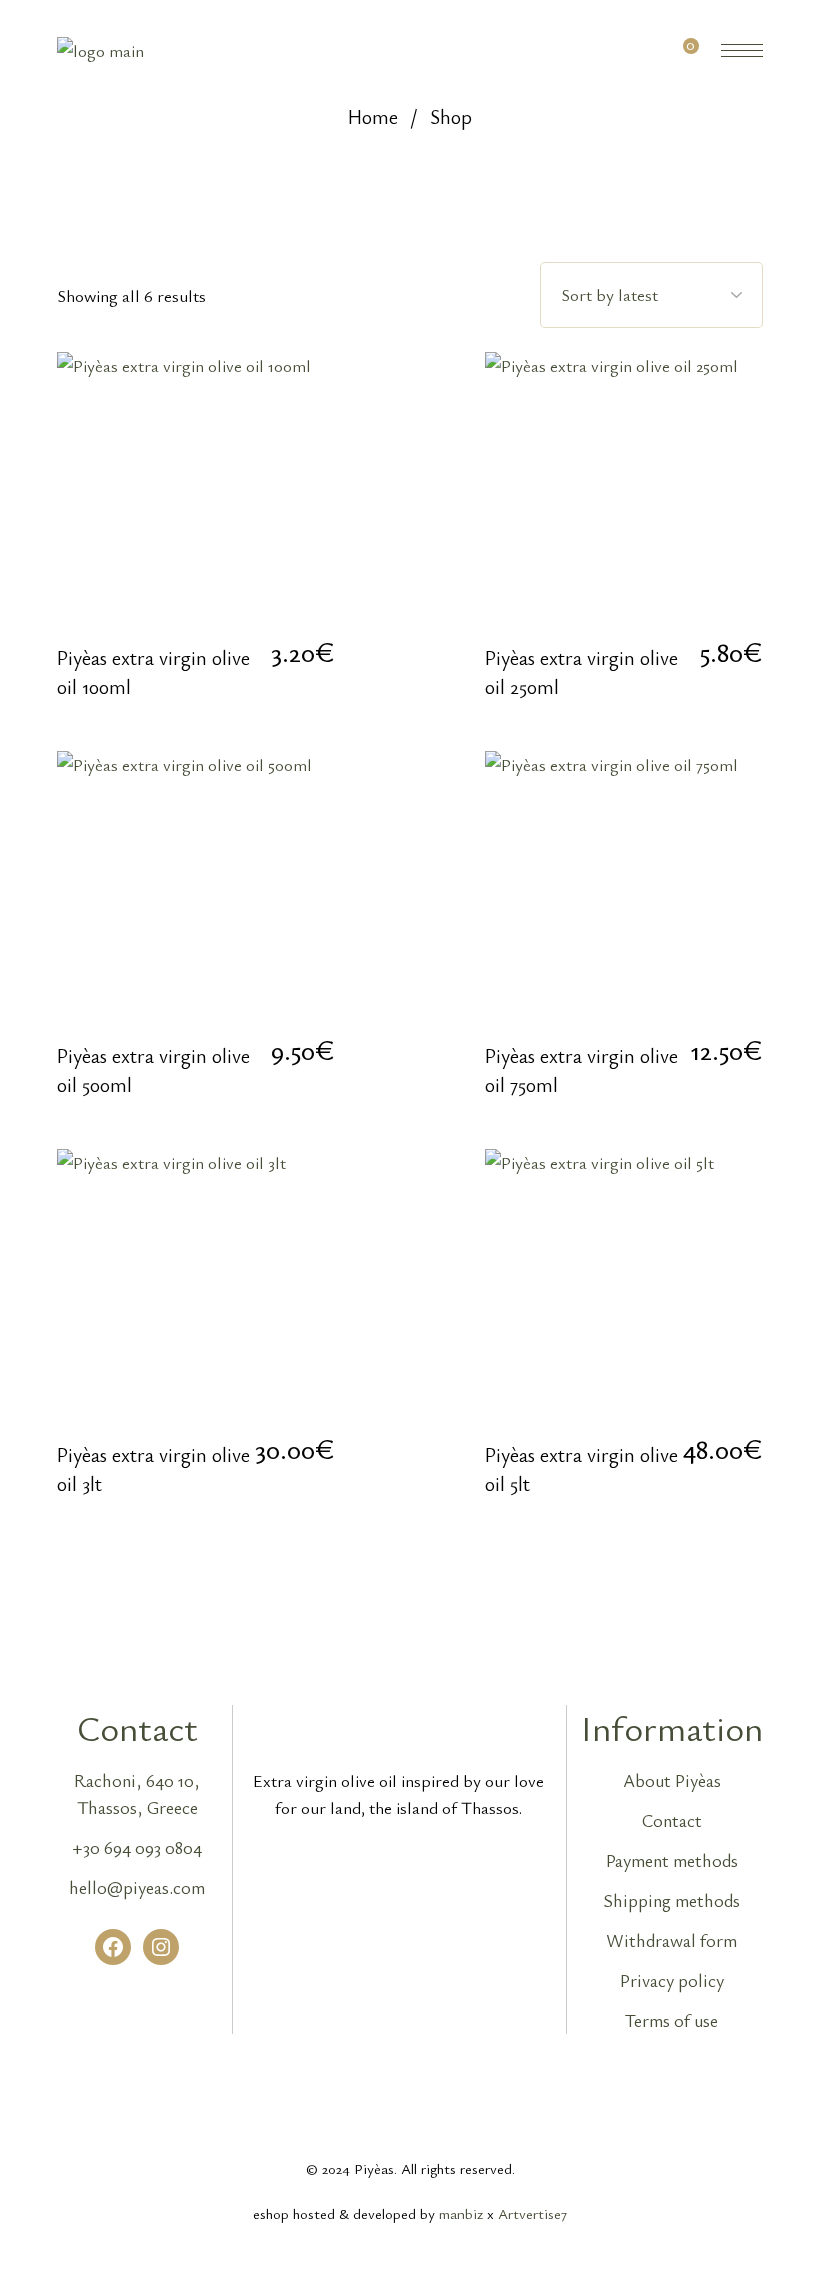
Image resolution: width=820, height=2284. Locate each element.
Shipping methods (671, 1900)
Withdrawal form (671, 1940)
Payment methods (672, 1860)
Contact (672, 1820)
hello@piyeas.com (137, 1887)
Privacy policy (672, 1980)
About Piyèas (672, 1780)
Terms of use (671, 2020)
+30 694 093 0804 (137, 1847)
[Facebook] (113, 1947)
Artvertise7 (532, 2213)
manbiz (461, 2213)
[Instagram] (161, 1947)
